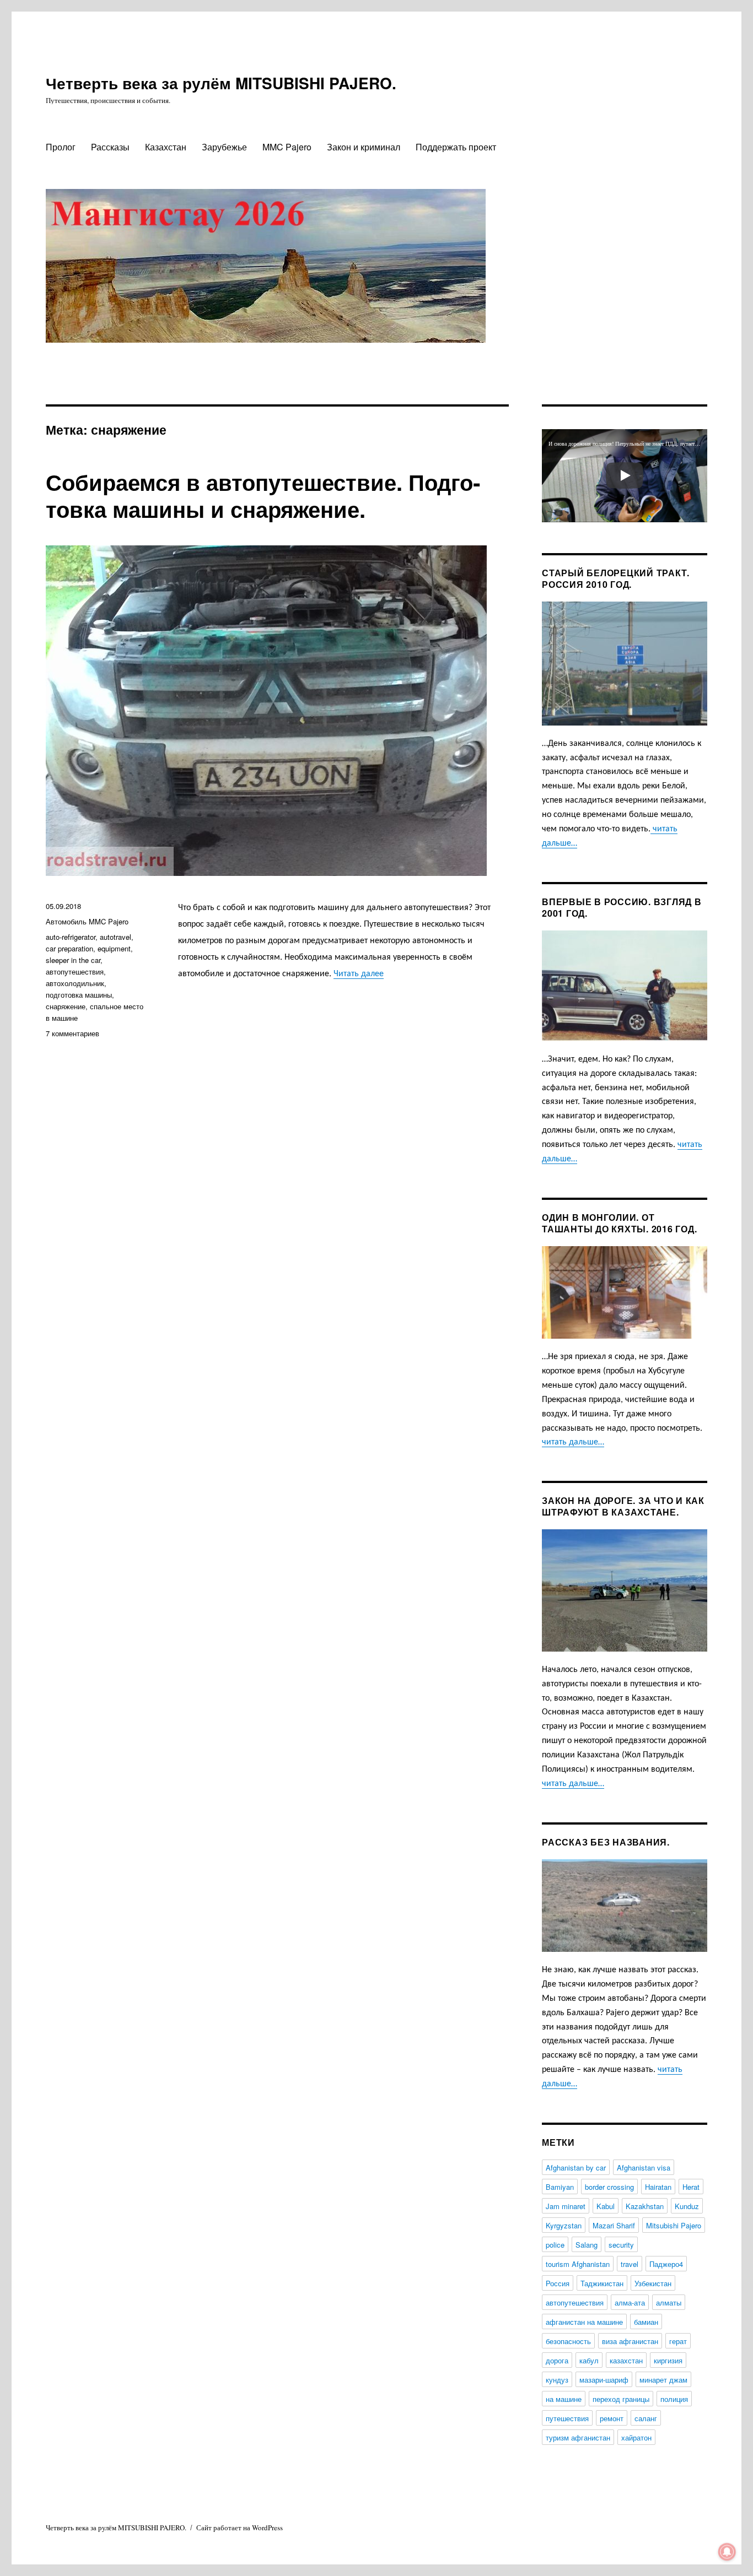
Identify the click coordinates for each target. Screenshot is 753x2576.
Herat (691, 2187)
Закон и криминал (364, 147)
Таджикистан (602, 2283)
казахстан (626, 2360)
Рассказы (110, 147)
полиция (674, 2399)
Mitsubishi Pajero (674, 2225)
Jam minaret (566, 2206)
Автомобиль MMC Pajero (87, 921)
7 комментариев (72, 1033)
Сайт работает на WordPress (240, 2528)
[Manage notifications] (727, 2552)
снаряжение (66, 1006)
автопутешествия (75, 972)
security (621, 2245)
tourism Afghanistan (578, 2264)
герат (678, 2341)
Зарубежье (224, 147)
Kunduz (687, 2206)
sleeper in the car (73, 960)
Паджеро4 (666, 2264)
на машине (564, 2399)
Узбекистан (653, 2283)
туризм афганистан (578, 2437)
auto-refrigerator (71, 937)
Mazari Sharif (614, 2225)
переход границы (621, 2399)
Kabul (606, 2206)
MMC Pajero (287, 147)
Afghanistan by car (576, 2168)
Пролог (61, 147)
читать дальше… (573, 1442)
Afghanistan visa (644, 2168)
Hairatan (658, 2187)
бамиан (646, 2322)
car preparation (69, 948)
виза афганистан (630, 2341)
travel (630, 2264)
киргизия (668, 2360)
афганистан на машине (584, 2322)
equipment (114, 948)
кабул (589, 2360)
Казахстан (166, 147)
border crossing (609, 2187)
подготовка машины (79, 995)
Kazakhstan (645, 2206)
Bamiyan (560, 2187)
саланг (646, 2418)
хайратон (636, 2437)
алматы (669, 2302)
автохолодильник (75, 983)
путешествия (567, 2418)
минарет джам (663, 2380)
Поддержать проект (456, 147)
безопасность (568, 2341)
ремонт (612, 2418)
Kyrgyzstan (564, 2225)
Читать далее (359, 974)
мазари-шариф (604, 2380)
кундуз (557, 2380)
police (555, 2245)
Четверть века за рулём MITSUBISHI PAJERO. (221, 83)
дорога (557, 2360)
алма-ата (630, 2302)
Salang (587, 2245)
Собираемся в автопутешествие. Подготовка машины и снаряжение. (263, 495)
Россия (558, 2283)
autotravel (115, 937)
